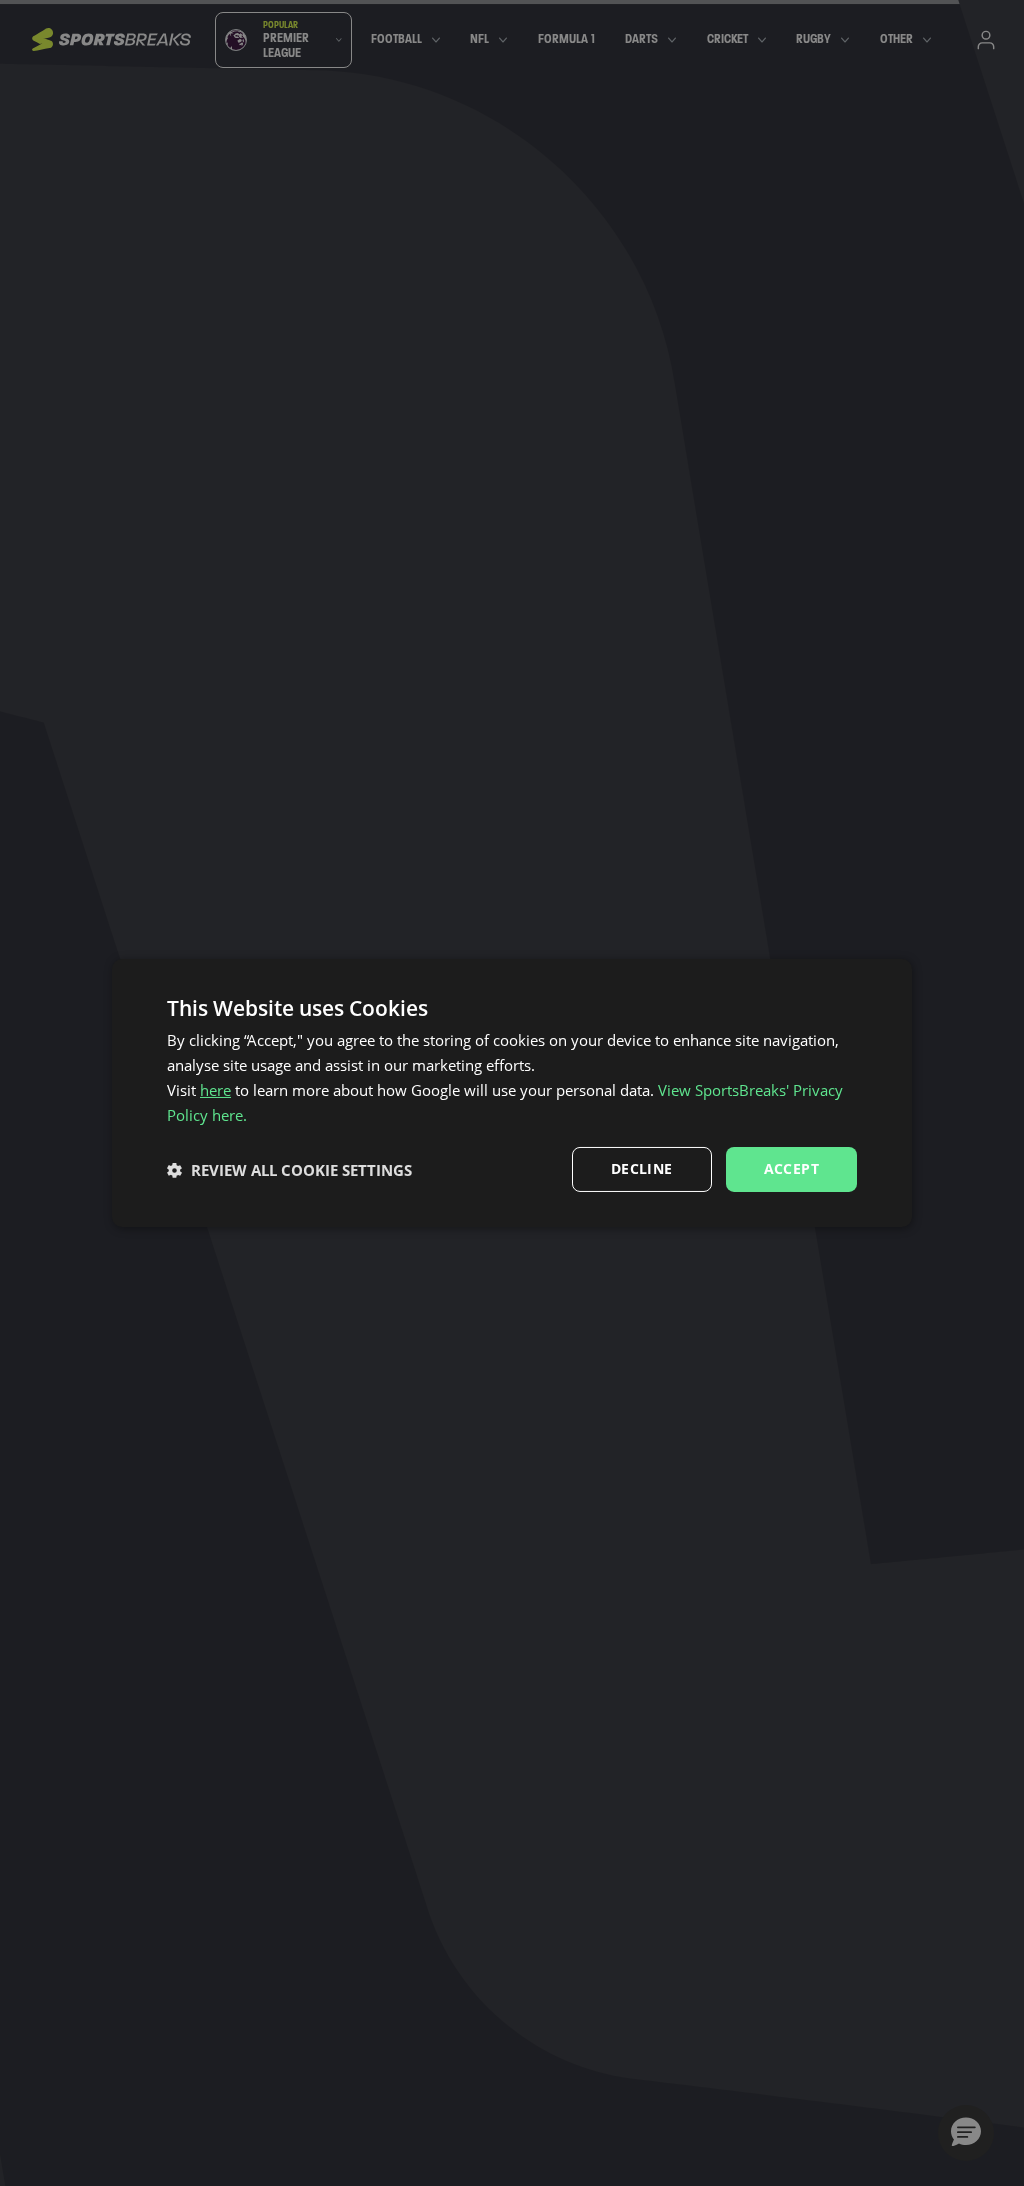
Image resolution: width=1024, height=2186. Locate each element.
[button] (289, 1170)
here (215, 1090)
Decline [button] (642, 1168)
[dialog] (512, 1093)
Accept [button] (791, 1168)
